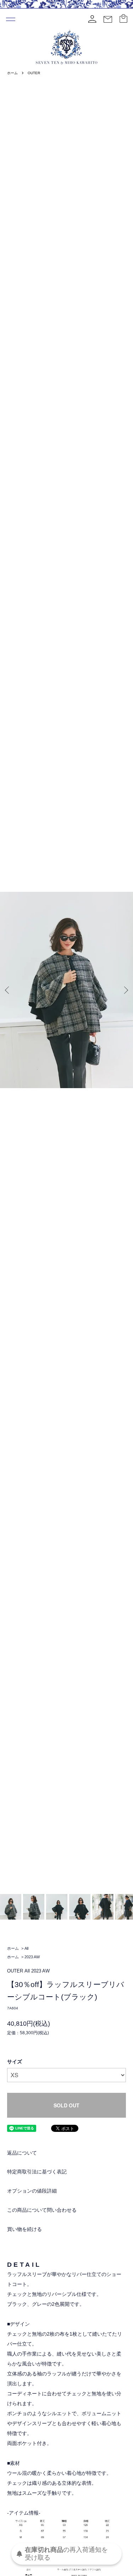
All (26, 1948)
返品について (22, 2153)
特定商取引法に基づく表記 (37, 2172)
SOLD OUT (66, 2105)
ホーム (12, 73)
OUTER (34, 73)
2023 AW (32, 1957)
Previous (8, 990)
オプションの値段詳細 (32, 2191)
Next (125, 990)
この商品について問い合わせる (42, 2210)
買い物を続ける (24, 2229)
